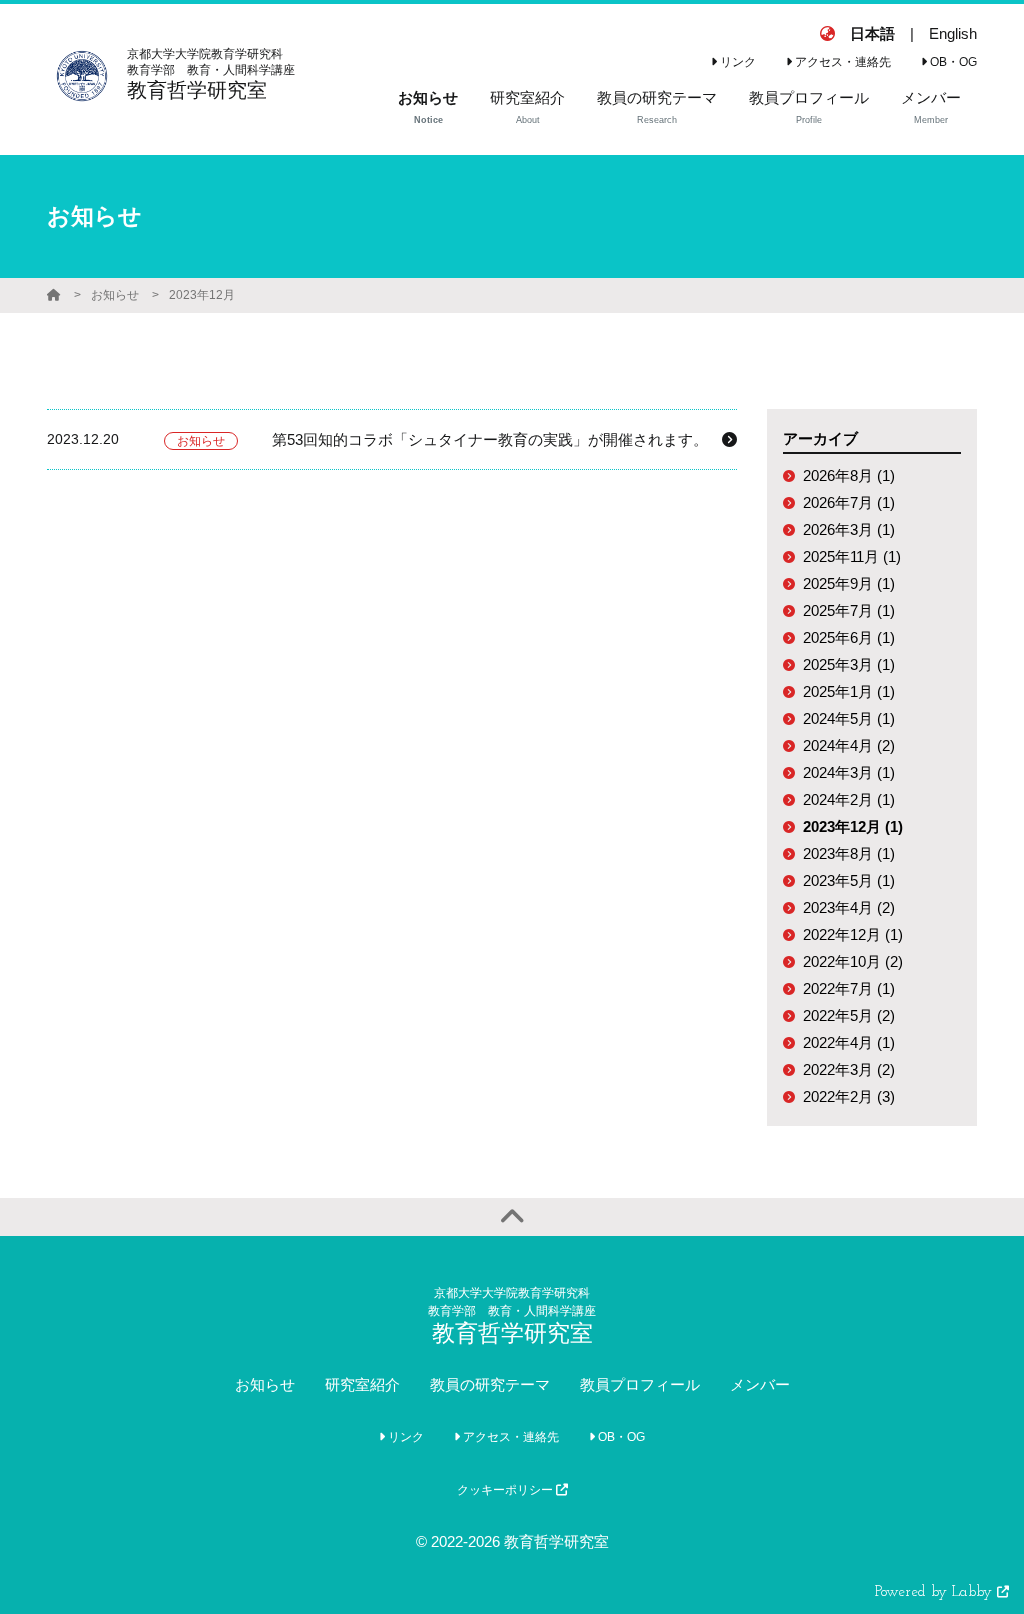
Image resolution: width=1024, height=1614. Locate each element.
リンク (736, 62)
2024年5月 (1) (849, 718)
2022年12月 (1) (853, 934)
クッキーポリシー (506, 1490)
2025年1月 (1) (849, 691)
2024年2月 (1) (849, 799)
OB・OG (952, 62)
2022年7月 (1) (849, 988)
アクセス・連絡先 (841, 62)
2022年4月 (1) (849, 1042)
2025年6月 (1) (849, 637)
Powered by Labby (936, 1592)
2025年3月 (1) (849, 664)
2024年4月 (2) (849, 745)
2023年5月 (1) (849, 880)
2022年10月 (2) (853, 961)
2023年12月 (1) (853, 826)
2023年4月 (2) (849, 907)
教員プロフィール (640, 1384)
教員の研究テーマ (490, 1384)
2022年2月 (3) (849, 1096)
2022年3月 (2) (849, 1069)
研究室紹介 (362, 1384)
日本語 (872, 33)
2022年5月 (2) (849, 1015)
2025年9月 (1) (849, 583)
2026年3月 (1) (849, 529)
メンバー (760, 1384)
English (953, 33)
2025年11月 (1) (852, 556)
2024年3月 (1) (849, 772)
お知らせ (115, 295)
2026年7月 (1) (849, 502)
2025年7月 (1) (849, 610)
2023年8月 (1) (849, 853)
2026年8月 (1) (849, 475)
